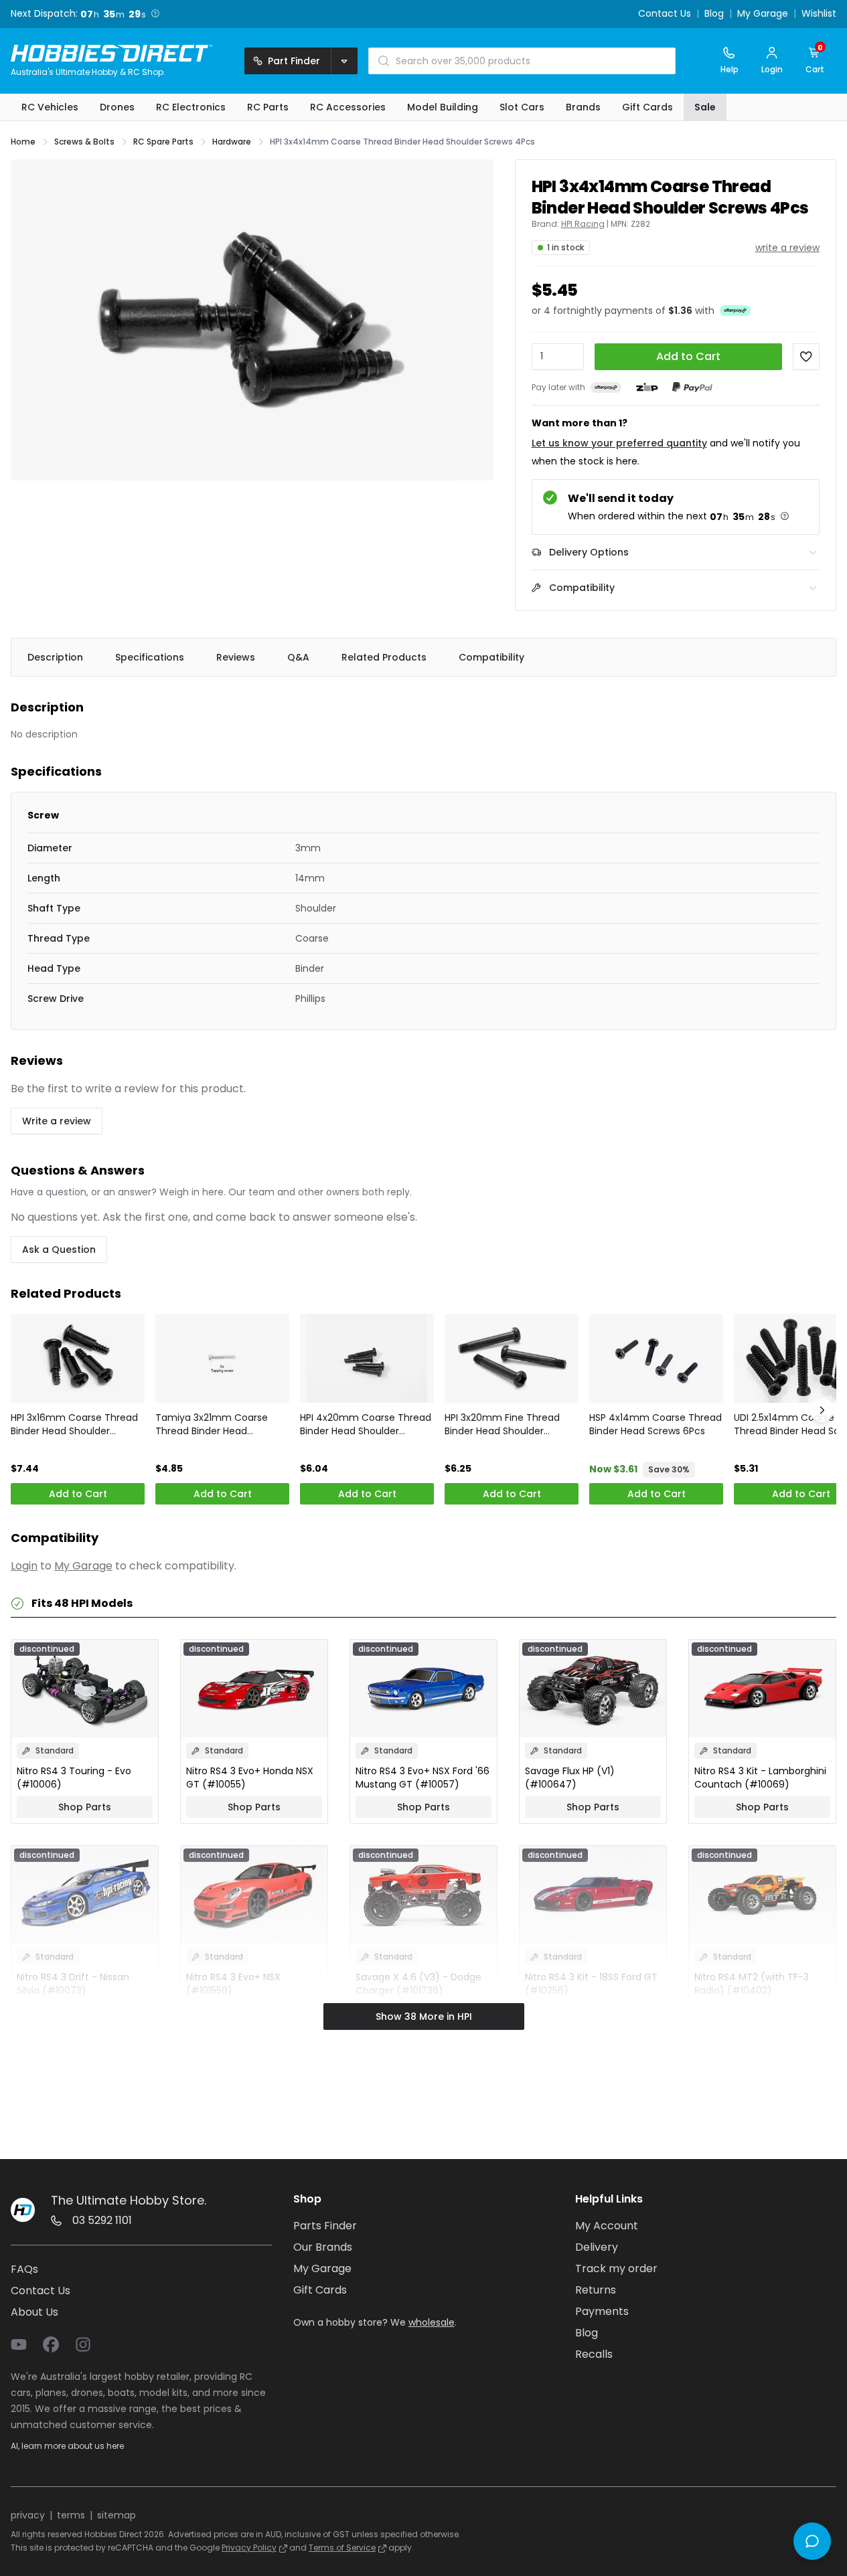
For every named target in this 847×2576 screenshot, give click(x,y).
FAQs (24, 2269)
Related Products (384, 657)
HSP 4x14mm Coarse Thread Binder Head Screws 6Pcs (656, 1424)
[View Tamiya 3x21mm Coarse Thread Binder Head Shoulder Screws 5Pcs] (222, 1358)
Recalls (594, 2354)
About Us (34, 2312)
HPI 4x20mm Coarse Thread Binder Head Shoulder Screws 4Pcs (366, 1424)
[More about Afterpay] (735, 310)
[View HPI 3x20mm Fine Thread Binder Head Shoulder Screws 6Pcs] (512, 1358)
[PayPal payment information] (692, 387)
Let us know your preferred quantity (619, 443)
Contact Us (665, 14)
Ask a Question (59, 1250)
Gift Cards (320, 2290)
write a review (787, 248)
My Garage (763, 14)
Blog (714, 14)
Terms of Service (342, 2548)
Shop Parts (85, 1807)
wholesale (432, 2322)
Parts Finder (325, 2226)
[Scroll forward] (822, 1410)
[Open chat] (812, 2541)
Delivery (597, 2247)
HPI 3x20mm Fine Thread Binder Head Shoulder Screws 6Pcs (502, 1424)
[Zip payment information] (647, 388)
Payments (602, 2311)
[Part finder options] (344, 61)
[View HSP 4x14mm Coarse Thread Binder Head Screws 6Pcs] (656, 1358)
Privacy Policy (249, 2548)
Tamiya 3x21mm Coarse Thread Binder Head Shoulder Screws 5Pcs (212, 1424)
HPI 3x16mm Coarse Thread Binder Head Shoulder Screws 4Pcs (74, 1424)
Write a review (57, 1121)
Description (55, 657)
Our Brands (323, 2247)
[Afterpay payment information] (606, 387)
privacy (28, 2515)
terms (71, 2515)
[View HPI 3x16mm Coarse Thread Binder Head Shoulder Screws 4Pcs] (78, 1358)
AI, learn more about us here (67, 2446)
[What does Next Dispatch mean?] (155, 13)
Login (24, 1566)
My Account (607, 2226)
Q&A (298, 657)
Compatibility (491, 657)
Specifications (150, 657)
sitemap (117, 2515)
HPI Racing (583, 224)
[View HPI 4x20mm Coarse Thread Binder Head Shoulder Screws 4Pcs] (367, 1358)
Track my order (616, 2268)
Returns (596, 2290)
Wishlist (819, 14)
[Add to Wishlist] (806, 357)
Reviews (236, 657)
